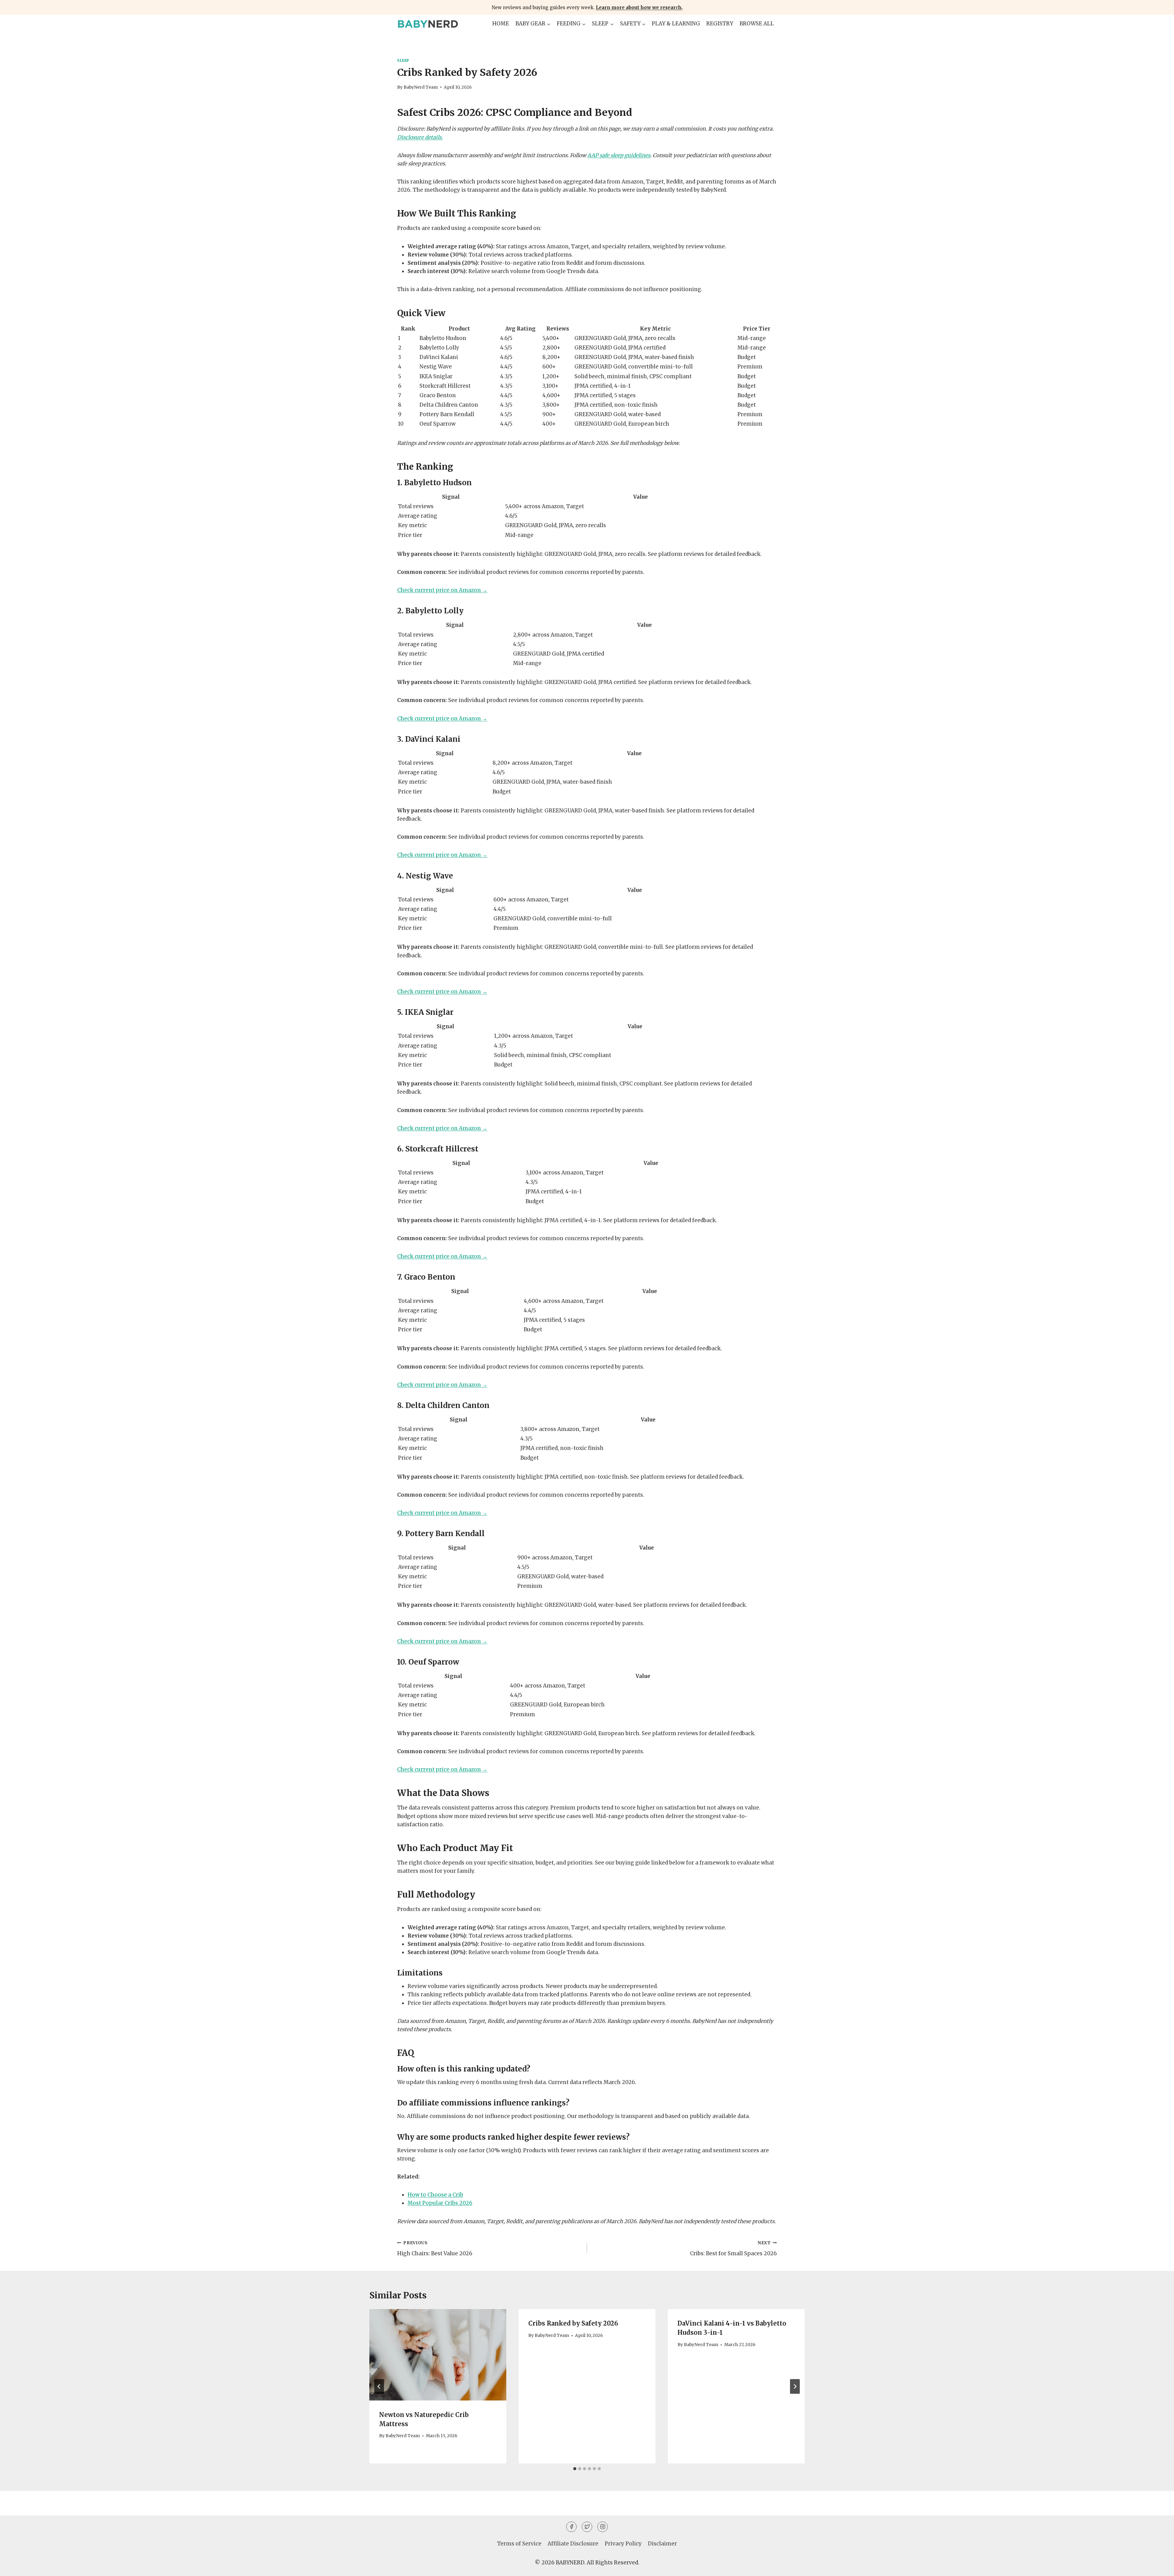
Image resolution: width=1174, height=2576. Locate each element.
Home (501, 24)
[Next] (795, 2386)
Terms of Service (519, 2544)
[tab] (575, 2469)
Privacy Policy (623, 2544)
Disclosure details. (420, 137)
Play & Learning (676, 24)
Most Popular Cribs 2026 (440, 2203)
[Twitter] (587, 2527)
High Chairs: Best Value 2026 (435, 2249)
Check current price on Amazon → (442, 590)
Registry (720, 24)
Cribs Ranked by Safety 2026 (573, 2323)
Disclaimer (662, 2544)
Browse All (757, 24)
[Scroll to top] (1159, 2567)
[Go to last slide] (379, 2386)
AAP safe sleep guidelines (619, 155)
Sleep (403, 60)
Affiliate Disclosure (573, 2544)
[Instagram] (603, 2527)
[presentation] (438, 2355)
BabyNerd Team (421, 87)
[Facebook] (571, 2527)
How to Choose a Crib (435, 2195)
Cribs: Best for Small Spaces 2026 (733, 2249)
